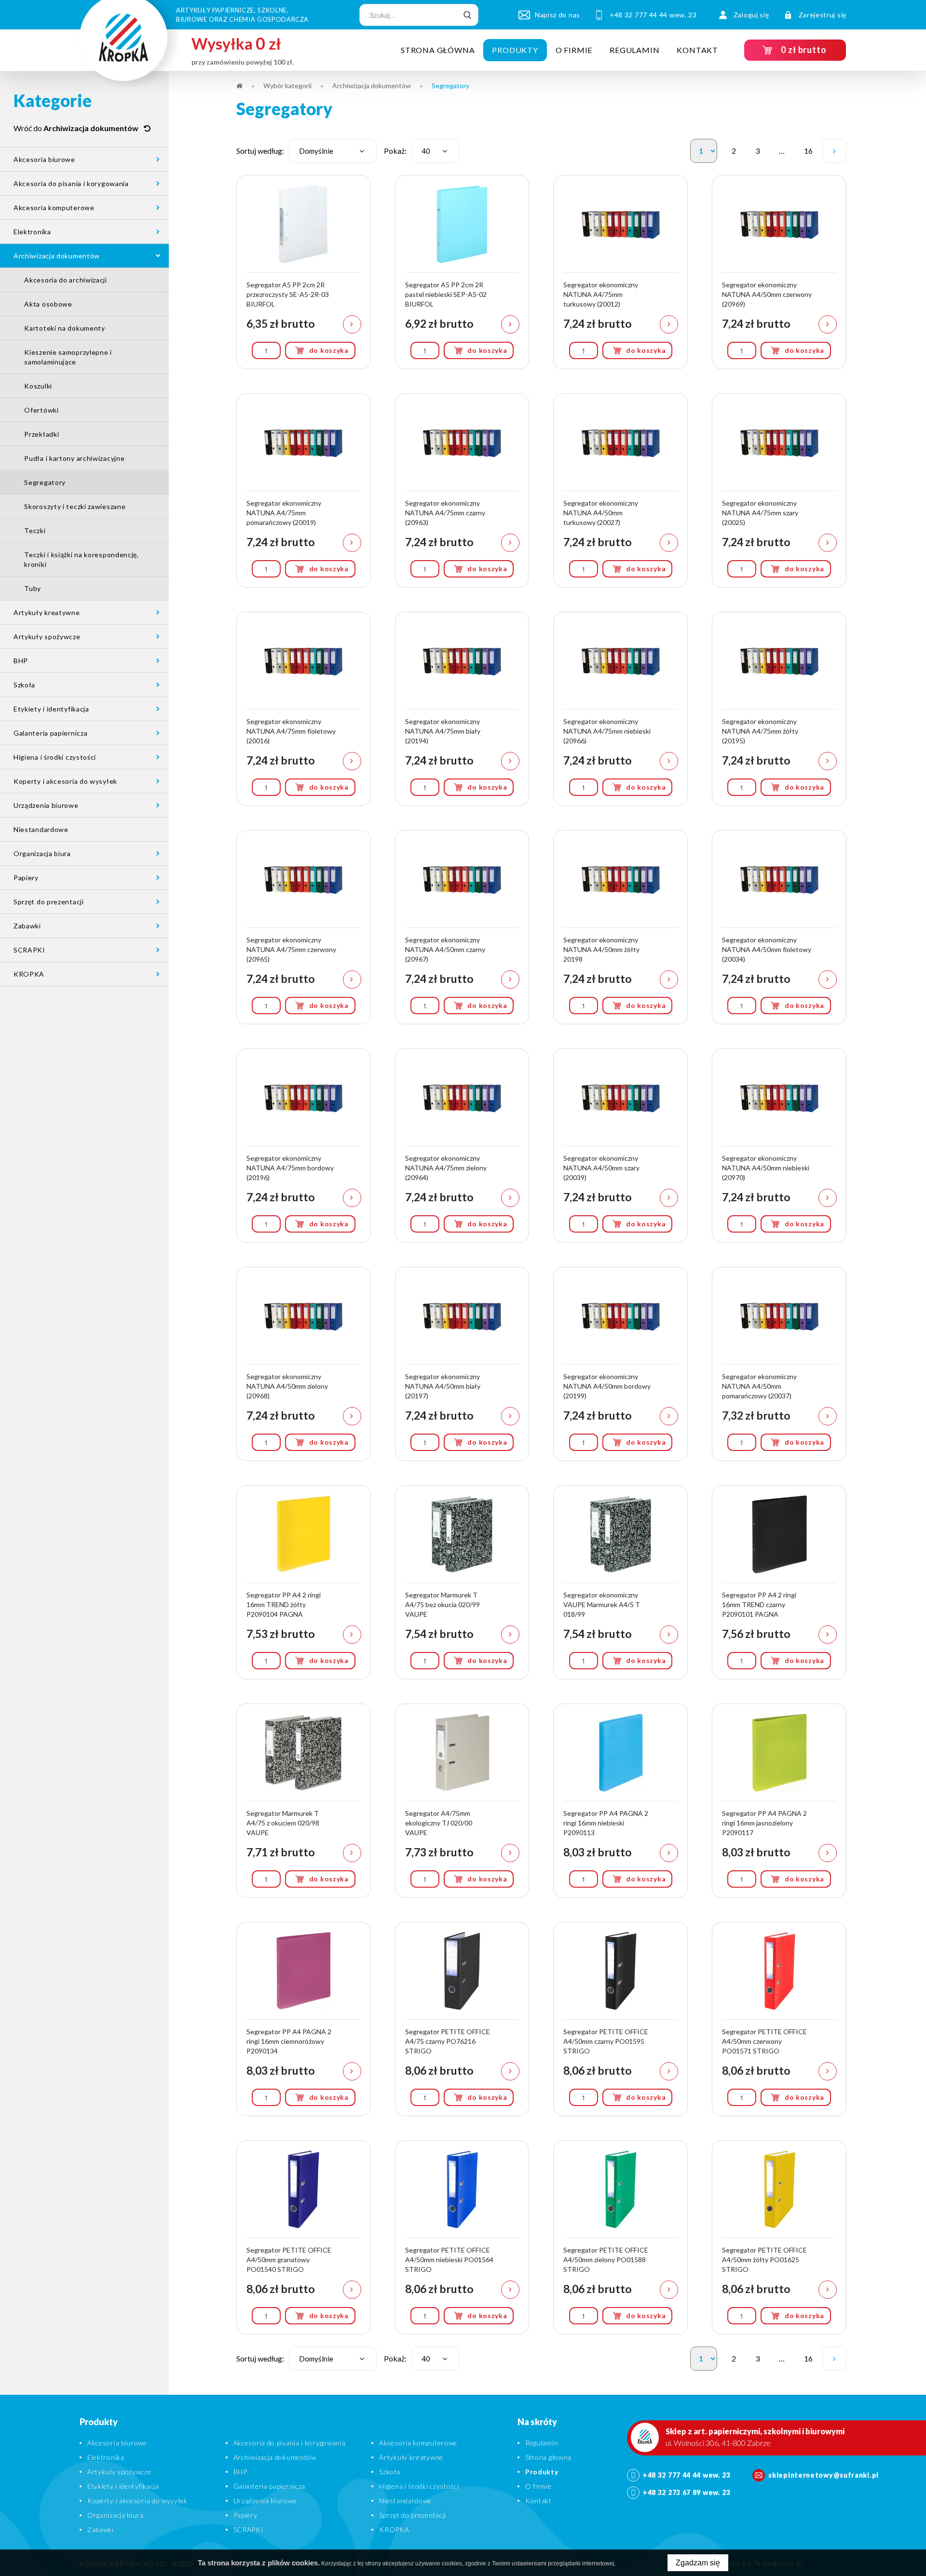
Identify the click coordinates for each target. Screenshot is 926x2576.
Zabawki (27, 926)
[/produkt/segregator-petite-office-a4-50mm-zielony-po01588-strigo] (620, 2237)
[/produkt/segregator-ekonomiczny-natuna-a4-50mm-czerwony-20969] (779, 272)
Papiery (26, 878)
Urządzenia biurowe (46, 805)
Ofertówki (41, 410)
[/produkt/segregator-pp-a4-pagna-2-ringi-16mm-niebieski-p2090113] (620, 1801)
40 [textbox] (426, 151)
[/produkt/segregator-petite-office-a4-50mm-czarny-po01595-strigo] (620, 2019)
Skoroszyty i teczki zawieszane (75, 506)
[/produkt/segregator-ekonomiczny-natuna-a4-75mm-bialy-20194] (462, 709)
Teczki (35, 530)
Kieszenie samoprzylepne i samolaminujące (68, 357)
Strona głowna (548, 2457)
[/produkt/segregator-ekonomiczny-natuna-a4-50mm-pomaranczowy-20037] (779, 1364)
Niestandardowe (41, 829)
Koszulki (38, 386)
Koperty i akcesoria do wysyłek (65, 781)
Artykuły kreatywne (47, 612)
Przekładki (41, 434)
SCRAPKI (29, 950)
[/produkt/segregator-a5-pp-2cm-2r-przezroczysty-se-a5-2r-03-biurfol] (304, 272)
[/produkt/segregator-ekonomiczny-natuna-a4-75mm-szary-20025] (779, 490)
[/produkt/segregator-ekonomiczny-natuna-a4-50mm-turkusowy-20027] (620, 490)
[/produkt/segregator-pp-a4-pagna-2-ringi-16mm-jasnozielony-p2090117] (779, 1801)
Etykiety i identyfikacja (51, 709)
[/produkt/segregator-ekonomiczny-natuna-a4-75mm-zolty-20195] (779, 709)
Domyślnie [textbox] (316, 151)
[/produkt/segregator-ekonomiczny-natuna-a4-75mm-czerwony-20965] (304, 927)
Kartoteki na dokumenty (64, 328)
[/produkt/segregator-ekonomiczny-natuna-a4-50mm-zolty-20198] (620, 927)
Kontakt (697, 50)
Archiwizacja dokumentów (57, 256)
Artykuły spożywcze (47, 637)
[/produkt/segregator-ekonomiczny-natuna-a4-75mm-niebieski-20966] (620, 709)
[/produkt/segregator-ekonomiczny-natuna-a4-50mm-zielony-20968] (304, 1364)
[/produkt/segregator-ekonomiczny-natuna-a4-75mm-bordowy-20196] (304, 1146)
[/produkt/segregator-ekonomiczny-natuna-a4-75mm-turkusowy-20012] (620, 272)
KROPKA (29, 974)
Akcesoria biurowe (44, 159)
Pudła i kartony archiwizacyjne (74, 458)
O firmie (574, 50)
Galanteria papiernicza (50, 733)
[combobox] (333, 151)
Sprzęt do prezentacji (49, 902)
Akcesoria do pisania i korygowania (71, 183)
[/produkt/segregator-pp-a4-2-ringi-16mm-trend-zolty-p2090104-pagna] (304, 1582)
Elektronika (32, 232)
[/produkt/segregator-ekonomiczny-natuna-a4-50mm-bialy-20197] (462, 1364)
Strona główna (438, 50)
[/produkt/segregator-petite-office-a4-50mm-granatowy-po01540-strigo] (304, 2237)
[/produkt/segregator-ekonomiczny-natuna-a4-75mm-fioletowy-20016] (304, 709)
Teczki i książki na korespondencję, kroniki (82, 559)
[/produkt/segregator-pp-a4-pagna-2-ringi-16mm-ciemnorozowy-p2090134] (304, 2019)
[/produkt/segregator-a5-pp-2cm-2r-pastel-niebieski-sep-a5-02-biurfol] (462, 272)
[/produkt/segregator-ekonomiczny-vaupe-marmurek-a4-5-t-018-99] (620, 1582)
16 (811, 154)
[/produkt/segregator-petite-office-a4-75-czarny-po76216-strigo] (462, 2019)
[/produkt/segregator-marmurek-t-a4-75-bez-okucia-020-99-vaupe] (462, 1582)
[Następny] (834, 151)
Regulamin (634, 50)
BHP (21, 661)
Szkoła (24, 685)
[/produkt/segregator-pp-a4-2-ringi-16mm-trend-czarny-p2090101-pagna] (779, 1582)
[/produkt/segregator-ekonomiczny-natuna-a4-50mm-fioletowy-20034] (779, 927)
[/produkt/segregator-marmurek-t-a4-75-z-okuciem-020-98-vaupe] (304, 1801)
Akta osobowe (48, 304)
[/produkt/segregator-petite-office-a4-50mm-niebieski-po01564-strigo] (462, 2237)
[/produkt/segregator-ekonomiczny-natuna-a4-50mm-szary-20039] (620, 1146)
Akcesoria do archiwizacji (66, 280)
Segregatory (45, 482)
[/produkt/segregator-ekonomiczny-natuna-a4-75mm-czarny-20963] (462, 490)
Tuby (33, 588)
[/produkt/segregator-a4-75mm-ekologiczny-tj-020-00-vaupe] (462, 1801)
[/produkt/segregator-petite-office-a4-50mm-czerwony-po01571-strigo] (779, 2019)
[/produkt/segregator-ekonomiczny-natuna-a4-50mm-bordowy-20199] (620, 1364)
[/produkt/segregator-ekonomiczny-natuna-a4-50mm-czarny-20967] (462, 927)
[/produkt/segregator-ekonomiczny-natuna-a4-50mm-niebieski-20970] (779, 1146)
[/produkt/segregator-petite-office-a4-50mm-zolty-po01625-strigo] (779, 2237)
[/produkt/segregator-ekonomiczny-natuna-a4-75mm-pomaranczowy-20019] (304, 490)
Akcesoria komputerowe (54, 208)
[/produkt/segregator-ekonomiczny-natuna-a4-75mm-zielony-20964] (462, 1146)
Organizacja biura (42, 853)
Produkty (515, 50)
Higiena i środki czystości (55, 757)
